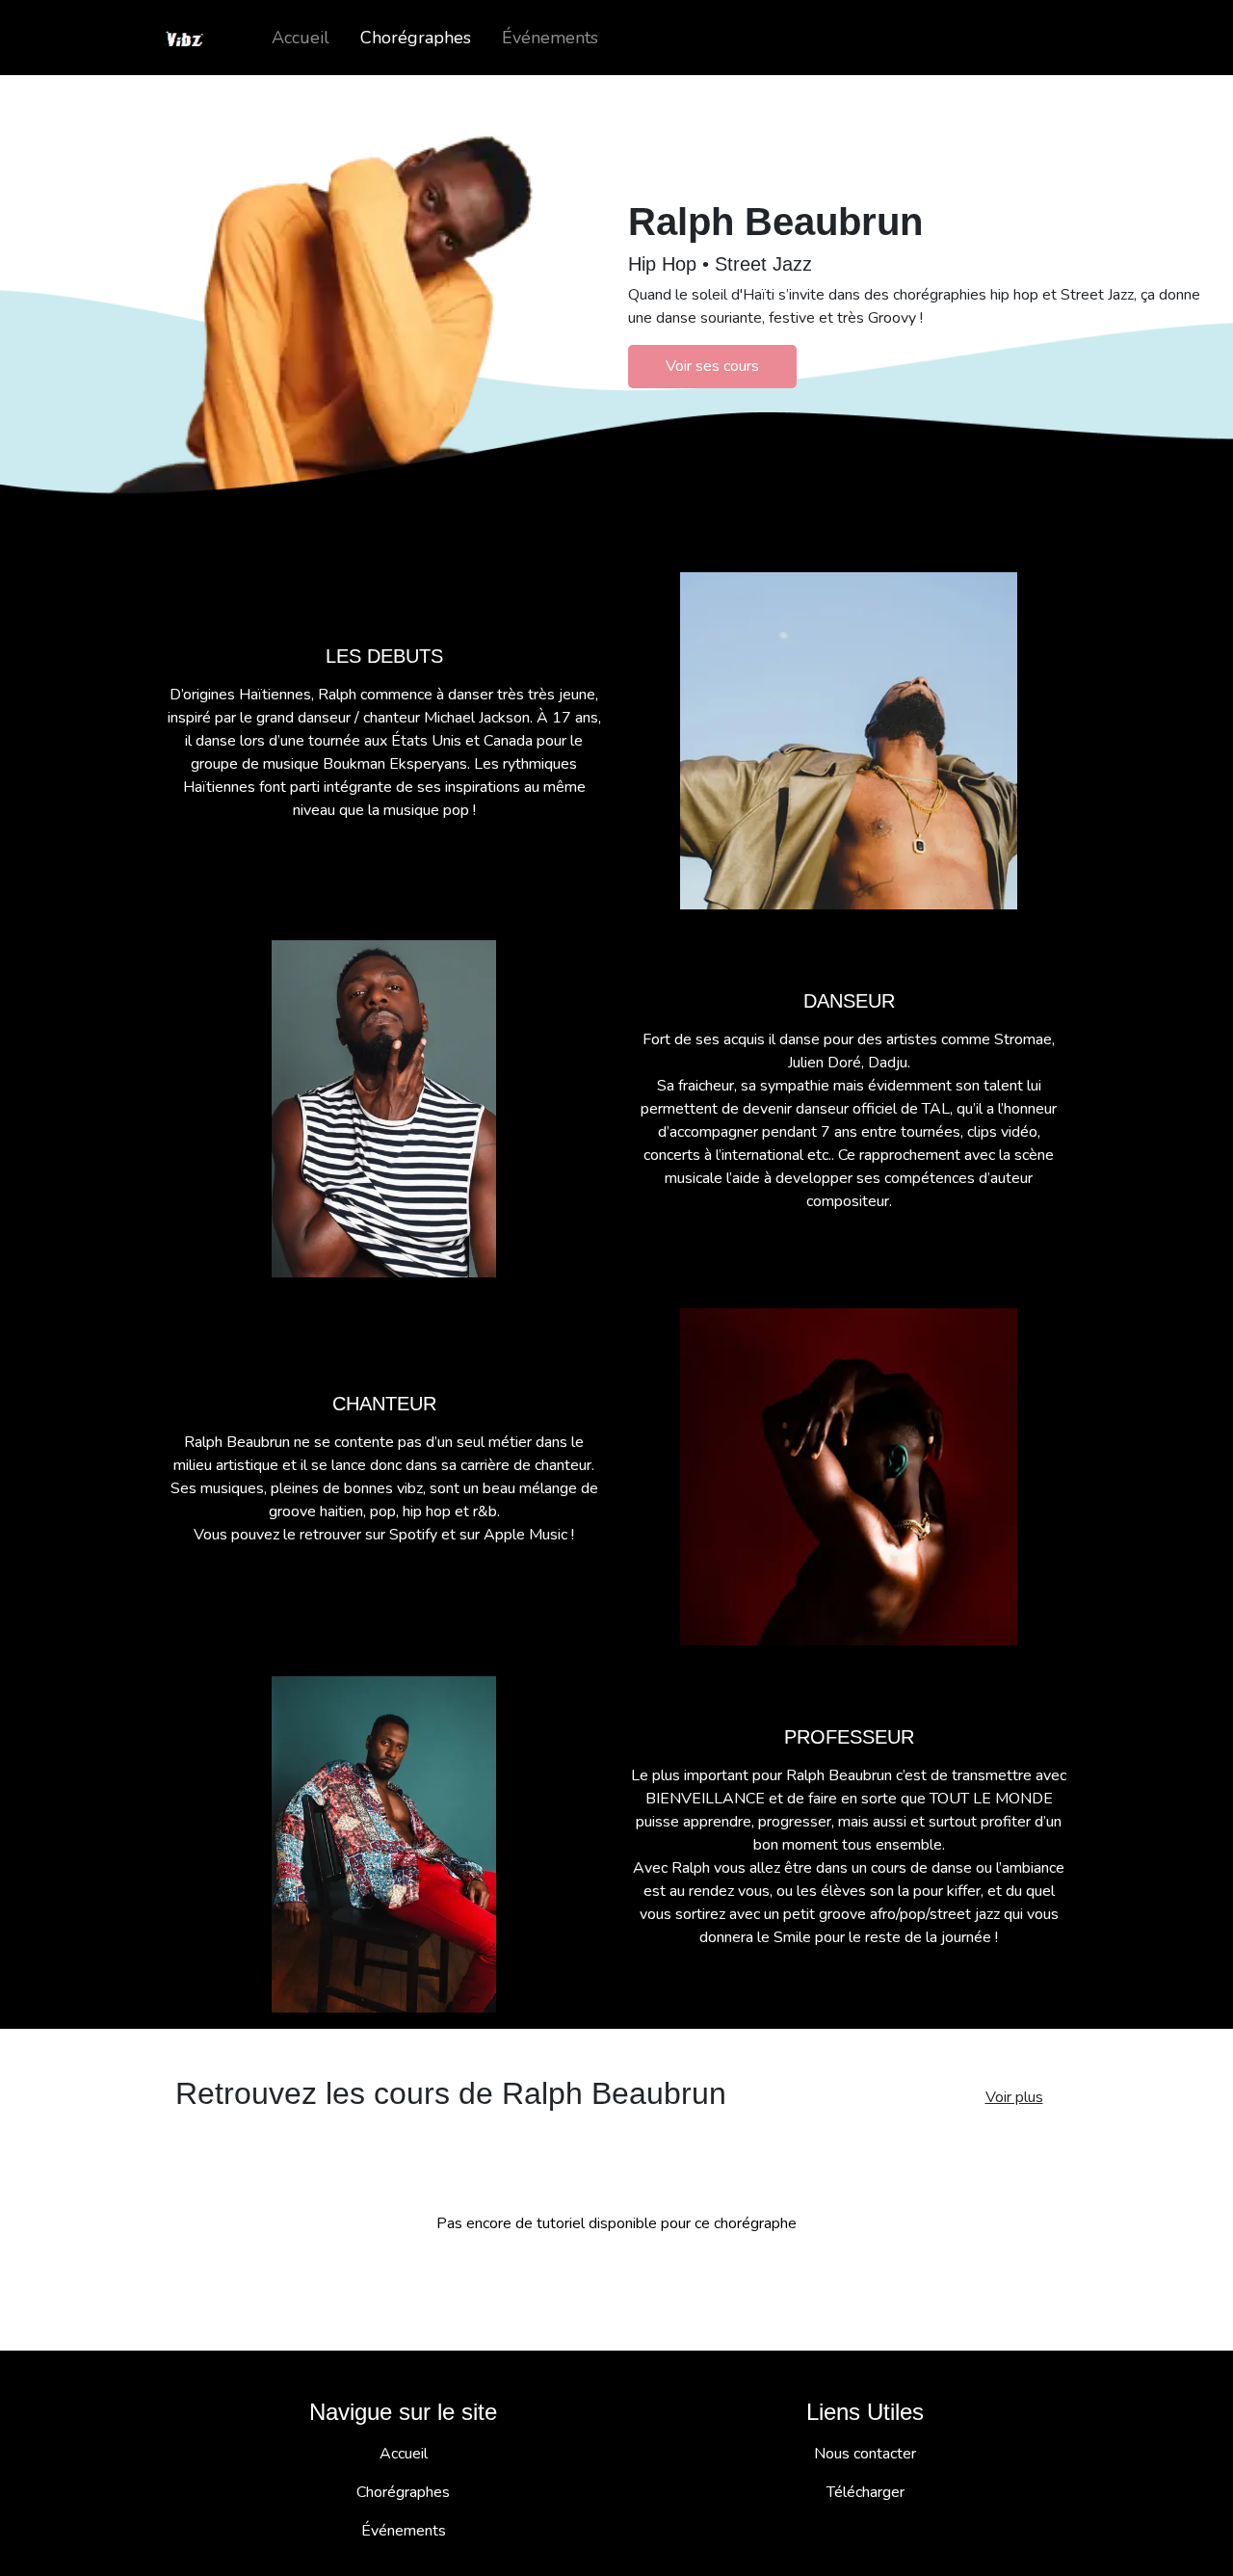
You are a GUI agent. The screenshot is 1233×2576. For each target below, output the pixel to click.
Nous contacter (865, 2454)
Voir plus (1014, 2097)
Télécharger (866, 2492)
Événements (550, 38)
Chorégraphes (416, 38)
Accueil (301, 38)
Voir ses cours (712, 366)
